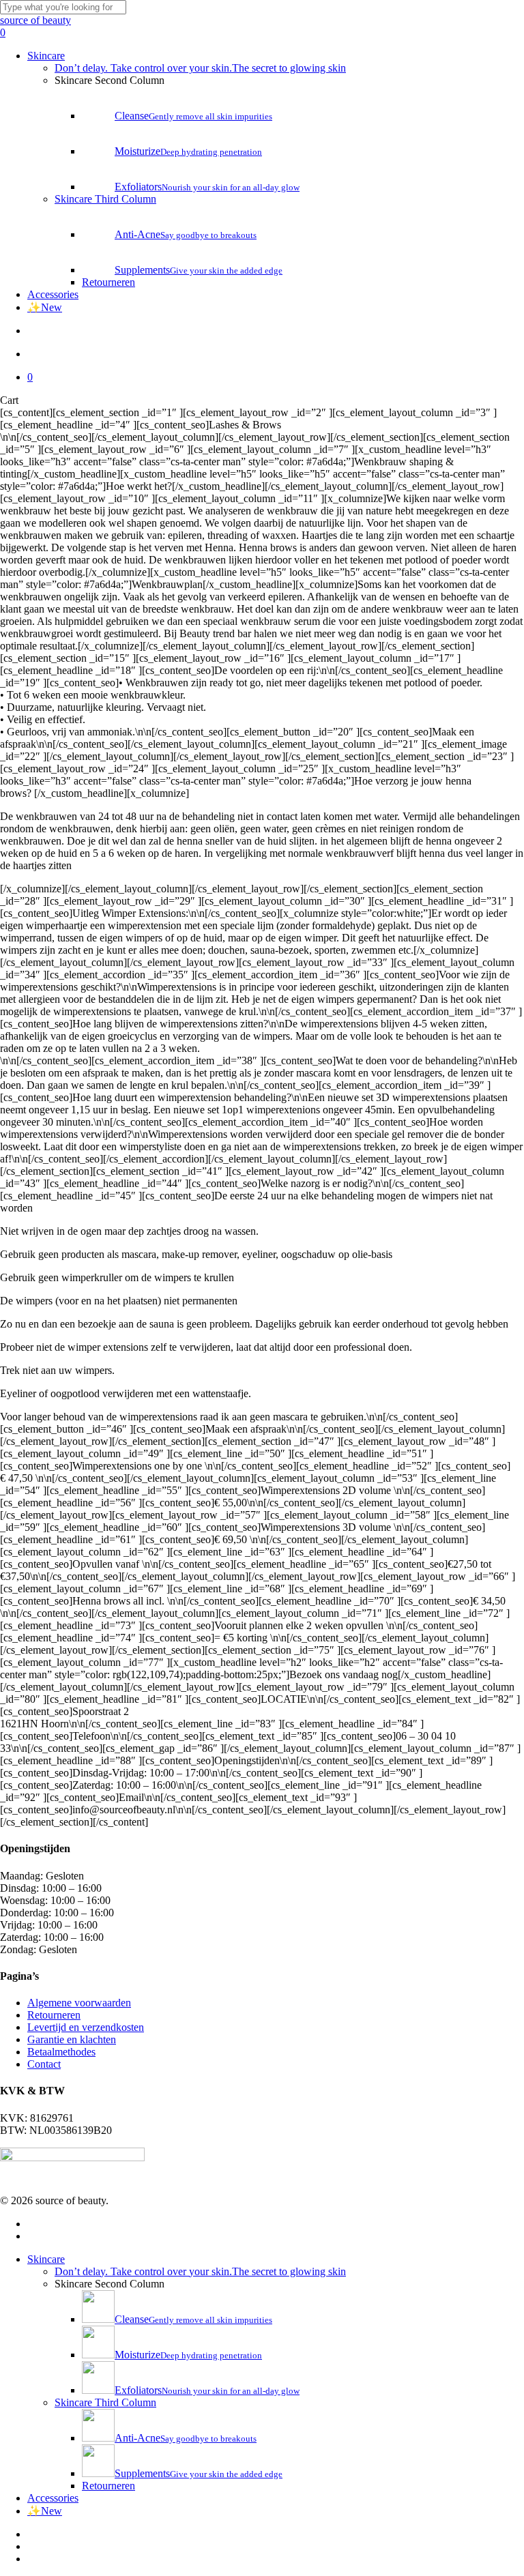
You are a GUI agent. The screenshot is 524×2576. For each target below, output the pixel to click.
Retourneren (54, 2015)
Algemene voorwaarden (79, 2003)
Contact (44, 2064)
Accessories (53, 2498)
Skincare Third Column (105, 2402)
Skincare (46, 2259)
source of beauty (35, 20)
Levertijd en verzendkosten (86, 2027)
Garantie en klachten (72, 2039)
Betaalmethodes (61, 2052)
